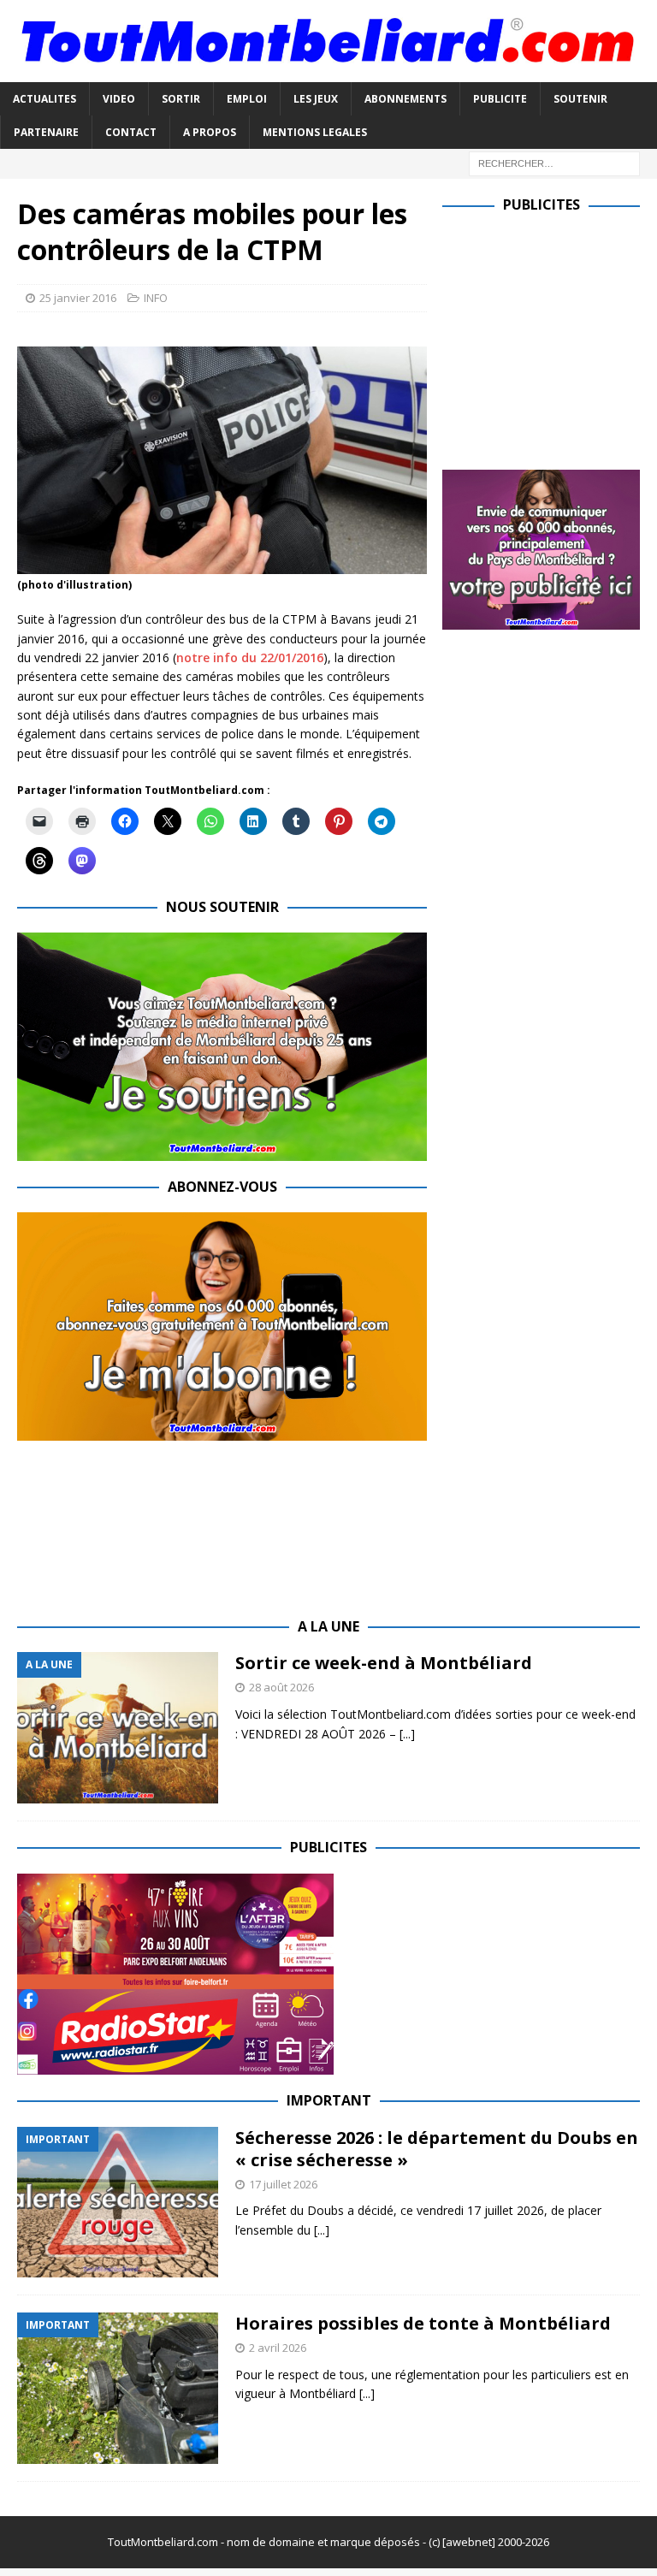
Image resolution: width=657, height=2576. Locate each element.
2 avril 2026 (278, 2348)
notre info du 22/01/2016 (250, 657)
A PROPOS (210, 132)
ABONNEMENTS (405, 99)
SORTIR (181, 99)
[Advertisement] (549, 338)
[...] (407, 1734)
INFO (156, 298)
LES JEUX (316, 99)
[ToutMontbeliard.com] (328, 71)
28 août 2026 (281, 1687)
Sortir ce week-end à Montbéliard (384, 1663)
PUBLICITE (500, 99)
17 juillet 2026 (283, 2184)
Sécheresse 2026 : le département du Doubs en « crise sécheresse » (437, 2149)
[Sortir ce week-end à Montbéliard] (118, 1728)
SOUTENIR (580, 99)
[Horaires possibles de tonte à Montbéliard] (118, 2388)
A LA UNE (328, 1626)
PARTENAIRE (46, 132)
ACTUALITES (44, 99)
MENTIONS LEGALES (315, 132)
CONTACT (131, 132)
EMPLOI (247, 99)
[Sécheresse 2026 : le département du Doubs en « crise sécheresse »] (118, 2203)
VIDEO (119, 99)
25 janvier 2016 (78, 298)
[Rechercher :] (554, 162)
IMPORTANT (329, 2100)
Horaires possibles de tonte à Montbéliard (423, 2323)
